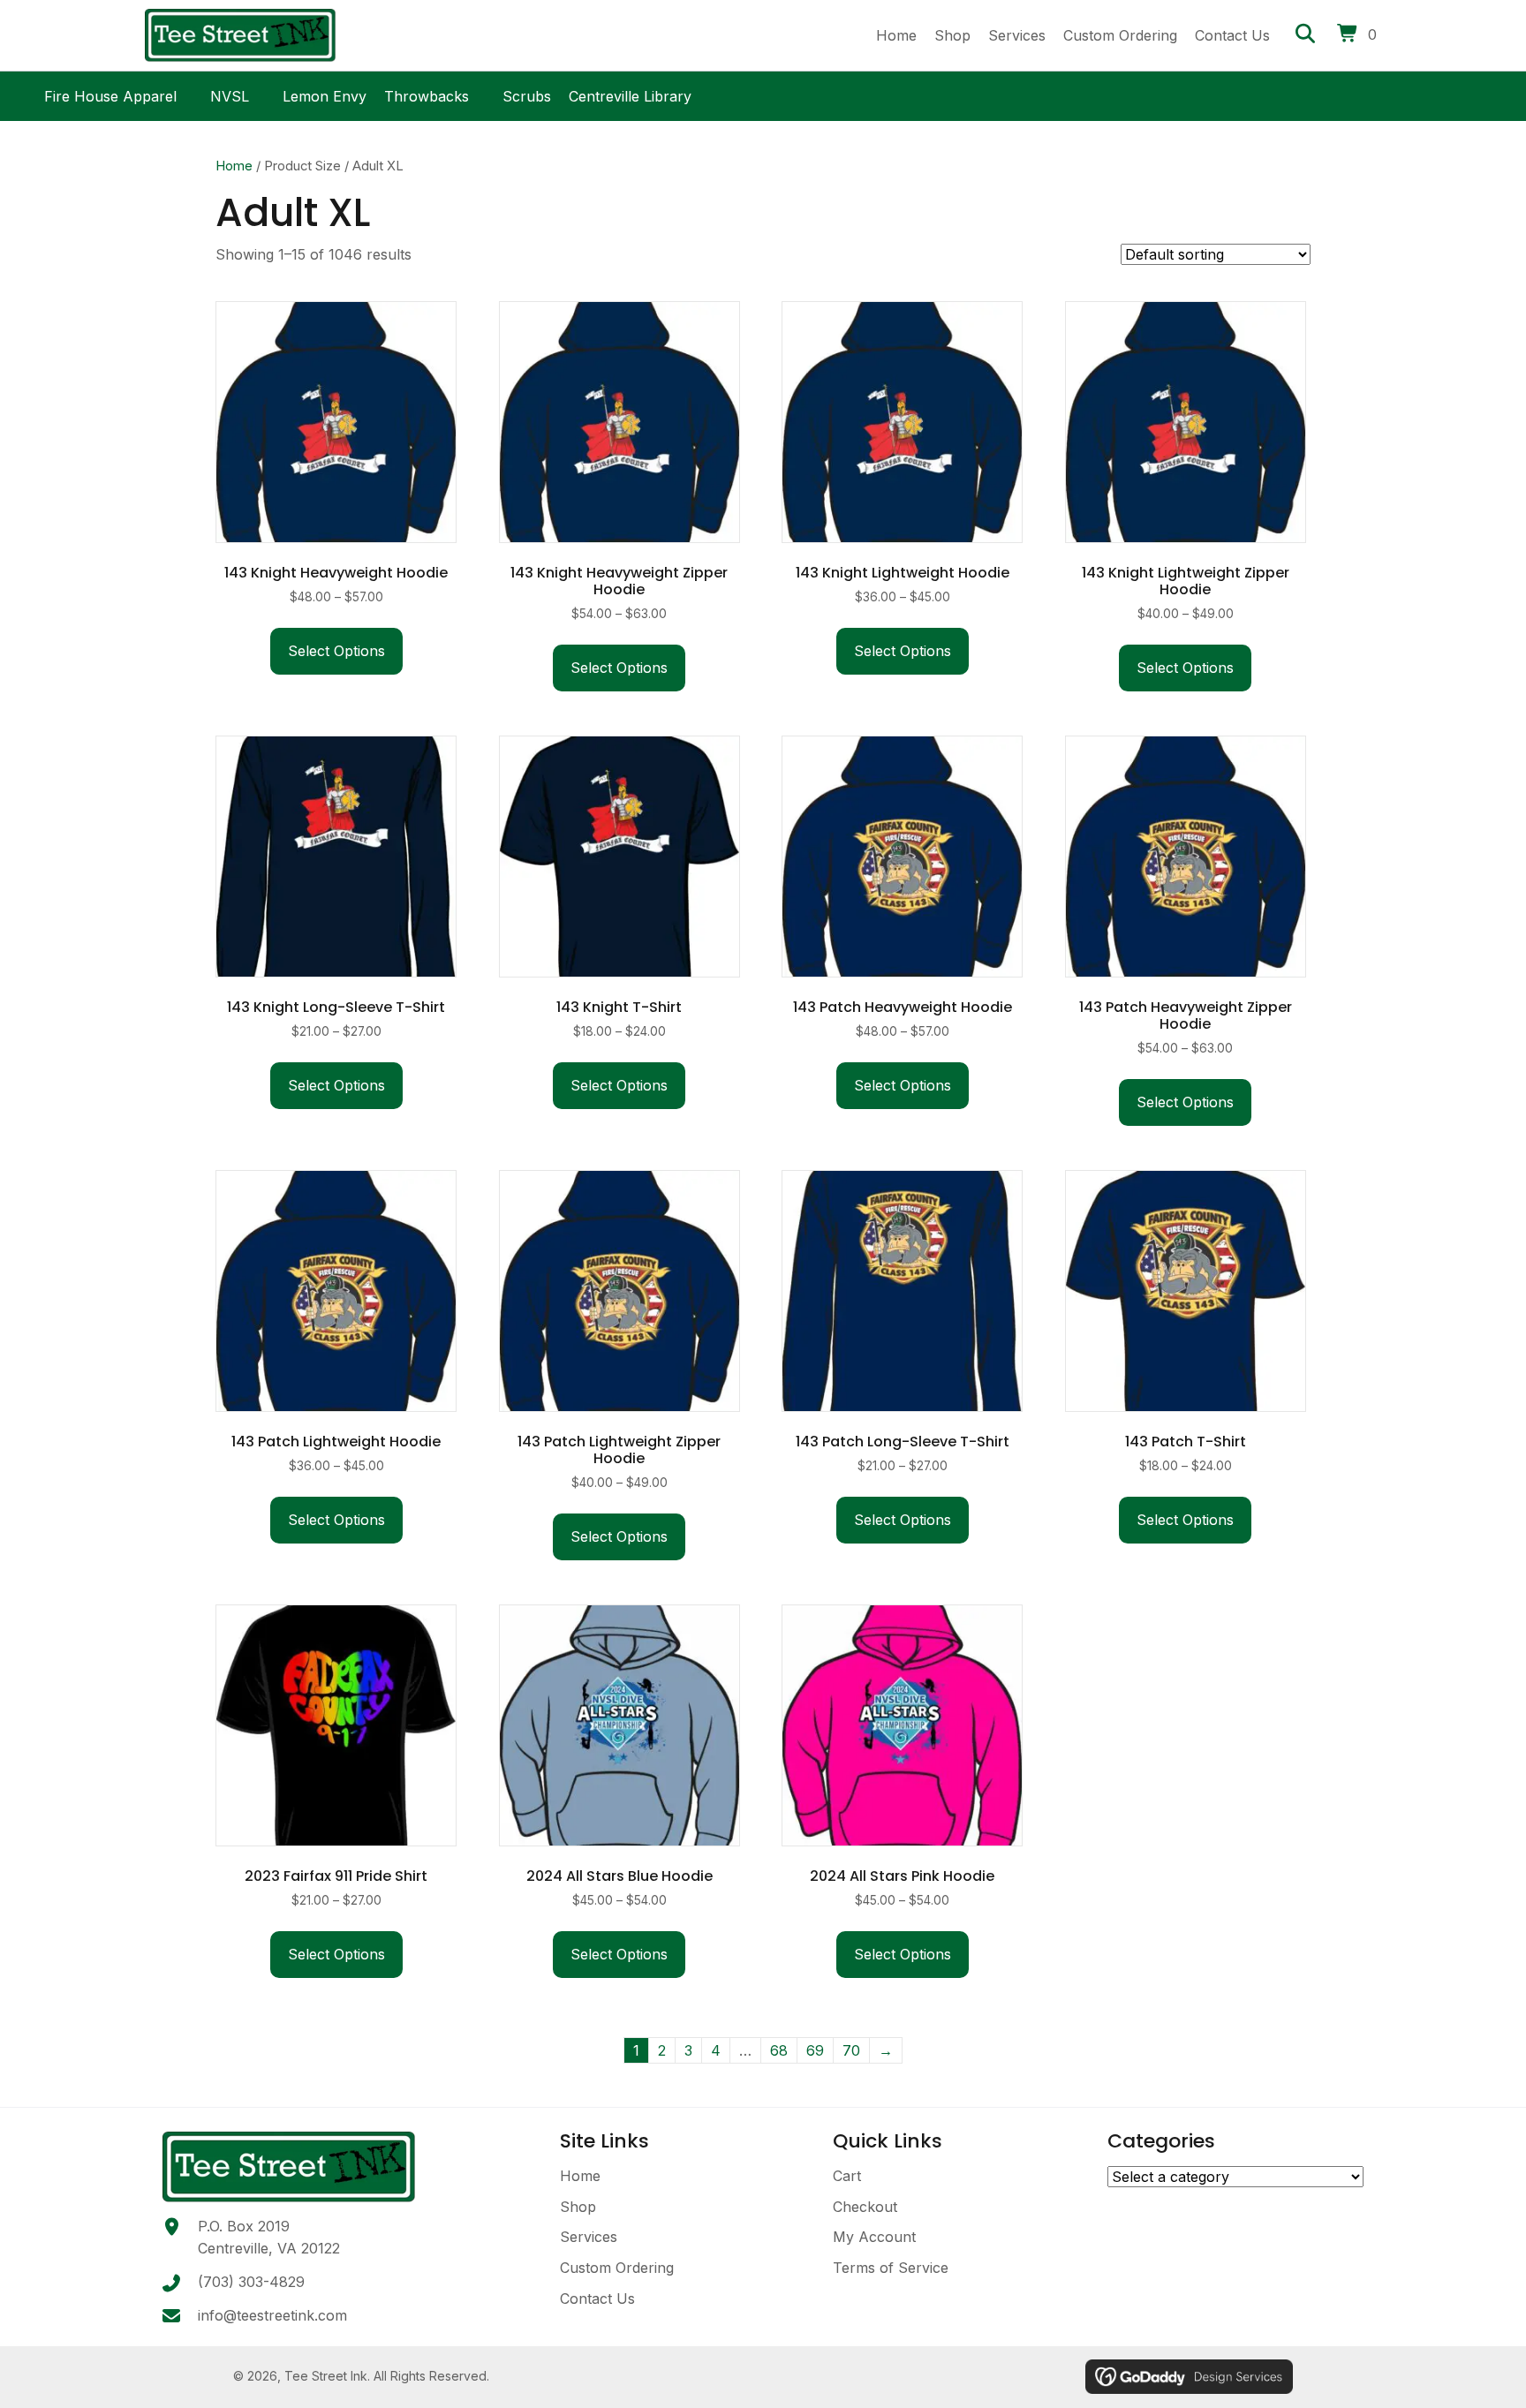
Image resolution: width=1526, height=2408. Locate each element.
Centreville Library (630, 94)
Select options (336, 651)
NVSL (230, 94)
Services (589, 2237)
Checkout (865, 2207)
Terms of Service (891, 2268)
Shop (578, 2207)
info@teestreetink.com (272, 2315)
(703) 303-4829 (251, 2282)
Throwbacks (427, 94)
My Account (874, 2237)
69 (815, 2050)
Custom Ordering (617, 2268)
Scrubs (527, 94)
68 (779, 2050)
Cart (847, 2176)
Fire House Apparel (110, 94)
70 (851, 2050)
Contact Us (597, 2299)
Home (234, 166)
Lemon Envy (325, 94)
